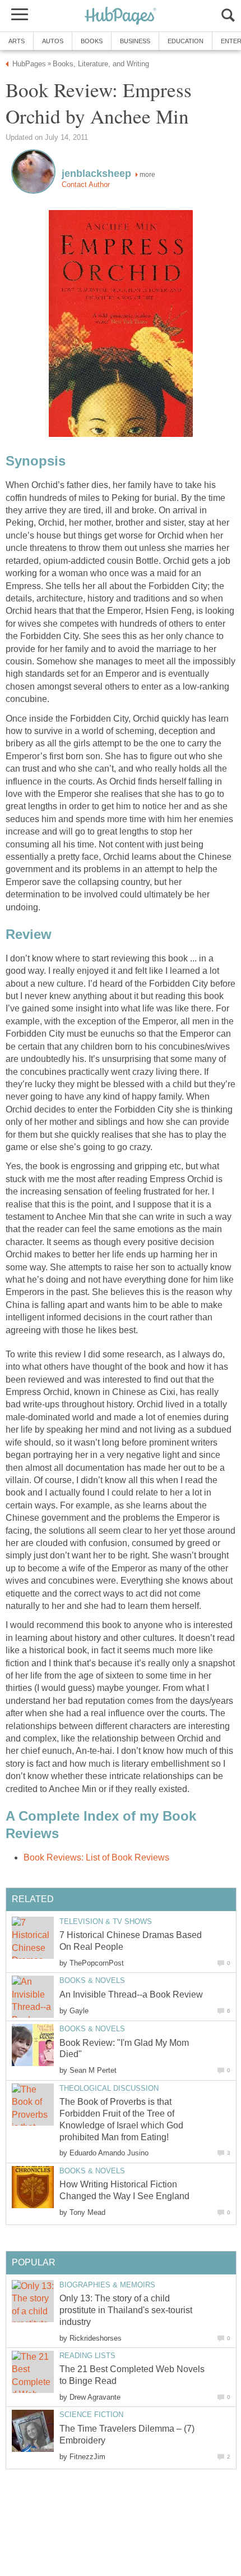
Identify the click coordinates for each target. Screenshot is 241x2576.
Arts (17, 41)
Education (186, 41)
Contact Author (86, 184)
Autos (53, 41)
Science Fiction (91, 2415)
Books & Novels (92, 1980)
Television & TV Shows (106, 1921)
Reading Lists (87, 2356)
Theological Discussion (109, 2088)
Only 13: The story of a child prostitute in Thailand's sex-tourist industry (126, 2310)
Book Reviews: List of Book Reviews (96, 1857)
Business (135, 41)
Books (92, 41)
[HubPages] (121, 17)
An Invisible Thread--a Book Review (131, 1994)
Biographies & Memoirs (107, 2285)
